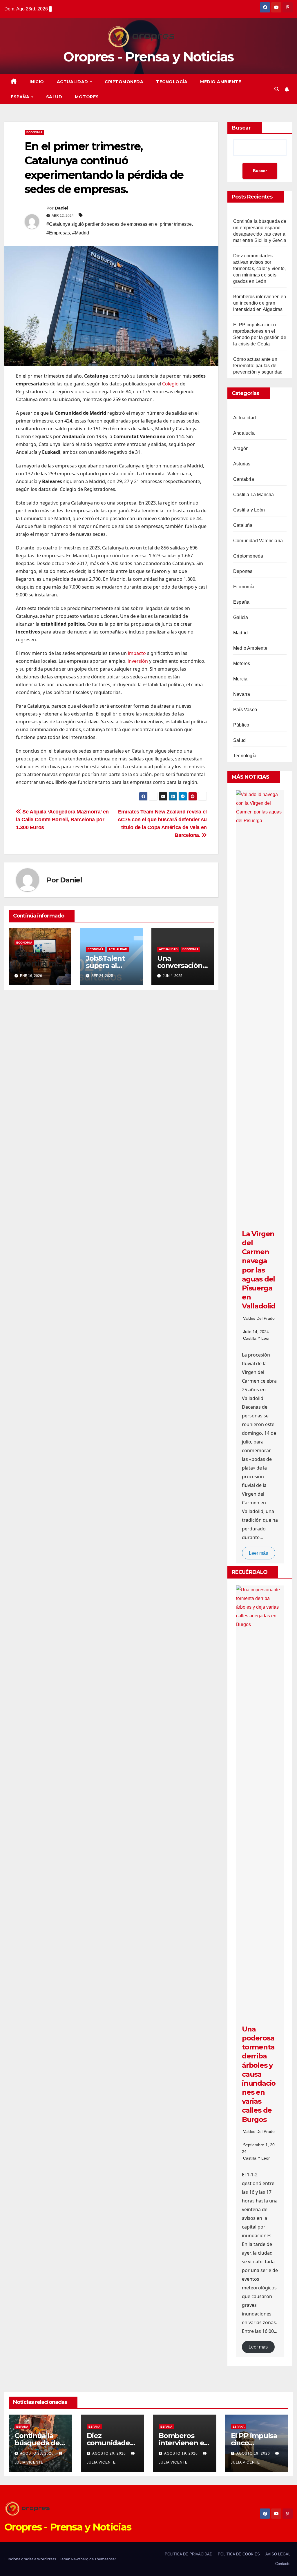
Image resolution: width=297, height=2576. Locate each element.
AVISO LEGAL (278, 2554)
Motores (87, 97)
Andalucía (244, 433)
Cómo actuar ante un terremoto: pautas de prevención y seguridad (258, 366)
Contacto (283, 2564)
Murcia (240, 679)
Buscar (241, 128)
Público (241, 725)
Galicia (241, 617)
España (21, 97)
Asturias (242, 464)
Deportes (243, 571)
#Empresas (58, 233)
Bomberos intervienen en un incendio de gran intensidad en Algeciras (260, 303)
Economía (34, 132)
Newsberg (80, 2559)
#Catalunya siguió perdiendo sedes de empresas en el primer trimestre (119, 224)
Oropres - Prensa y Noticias (148, 57)
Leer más (258, 1553)
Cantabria (244, 479)
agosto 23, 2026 (37, 2453)
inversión (138, 661)
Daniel (61, 208)
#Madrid (81, 233)
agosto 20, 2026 (110, 2453)
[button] (277, 89)
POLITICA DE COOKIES (239, 2554)
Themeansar (105, 2559)
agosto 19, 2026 (182, 2453)
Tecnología (172, 82)
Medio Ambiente (221, 82)
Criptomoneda (124, 82)
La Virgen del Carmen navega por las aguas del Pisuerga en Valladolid (259, 1270)
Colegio (170, 384)
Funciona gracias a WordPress (31, 2559)
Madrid (240, 633)
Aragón (241, 448)
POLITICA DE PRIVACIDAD (189, 2554)
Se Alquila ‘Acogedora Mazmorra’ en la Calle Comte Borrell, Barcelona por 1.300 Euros (62, 819)
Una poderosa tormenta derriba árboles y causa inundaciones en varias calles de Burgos (259, 2074)
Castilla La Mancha (254, 495)
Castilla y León (249, 510)
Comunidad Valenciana (258, 541)
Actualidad (73, 82)
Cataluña (243, 525)
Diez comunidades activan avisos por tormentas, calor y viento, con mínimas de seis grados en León (259, 268)
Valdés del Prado (259, 1318)
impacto (137, 653)
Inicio (37, 82)
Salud (54, 97)
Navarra (242, 694)
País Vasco (245, 710)
